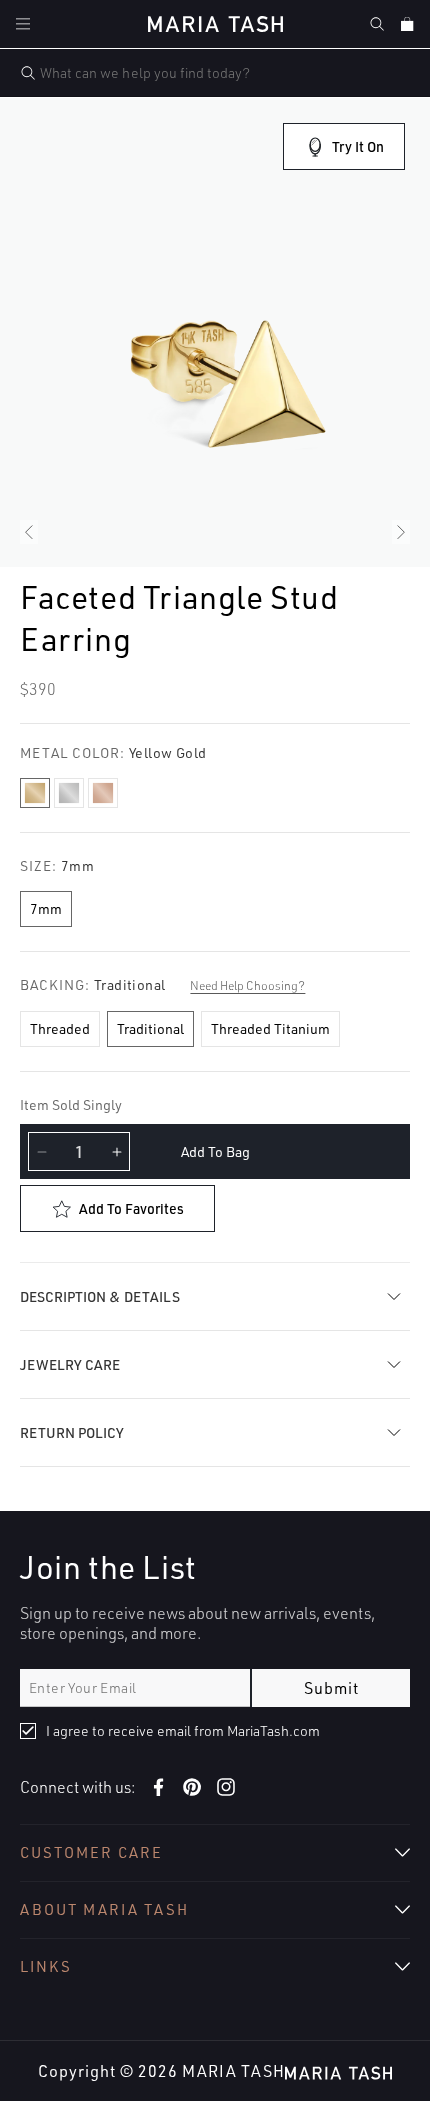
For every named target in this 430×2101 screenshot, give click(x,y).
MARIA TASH (233, 2071)
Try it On (358, 146)
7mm (46, 908)
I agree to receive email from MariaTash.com (183, 1730)
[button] (23, 24)
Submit (331, 1688)
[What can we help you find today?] (28, 73)
